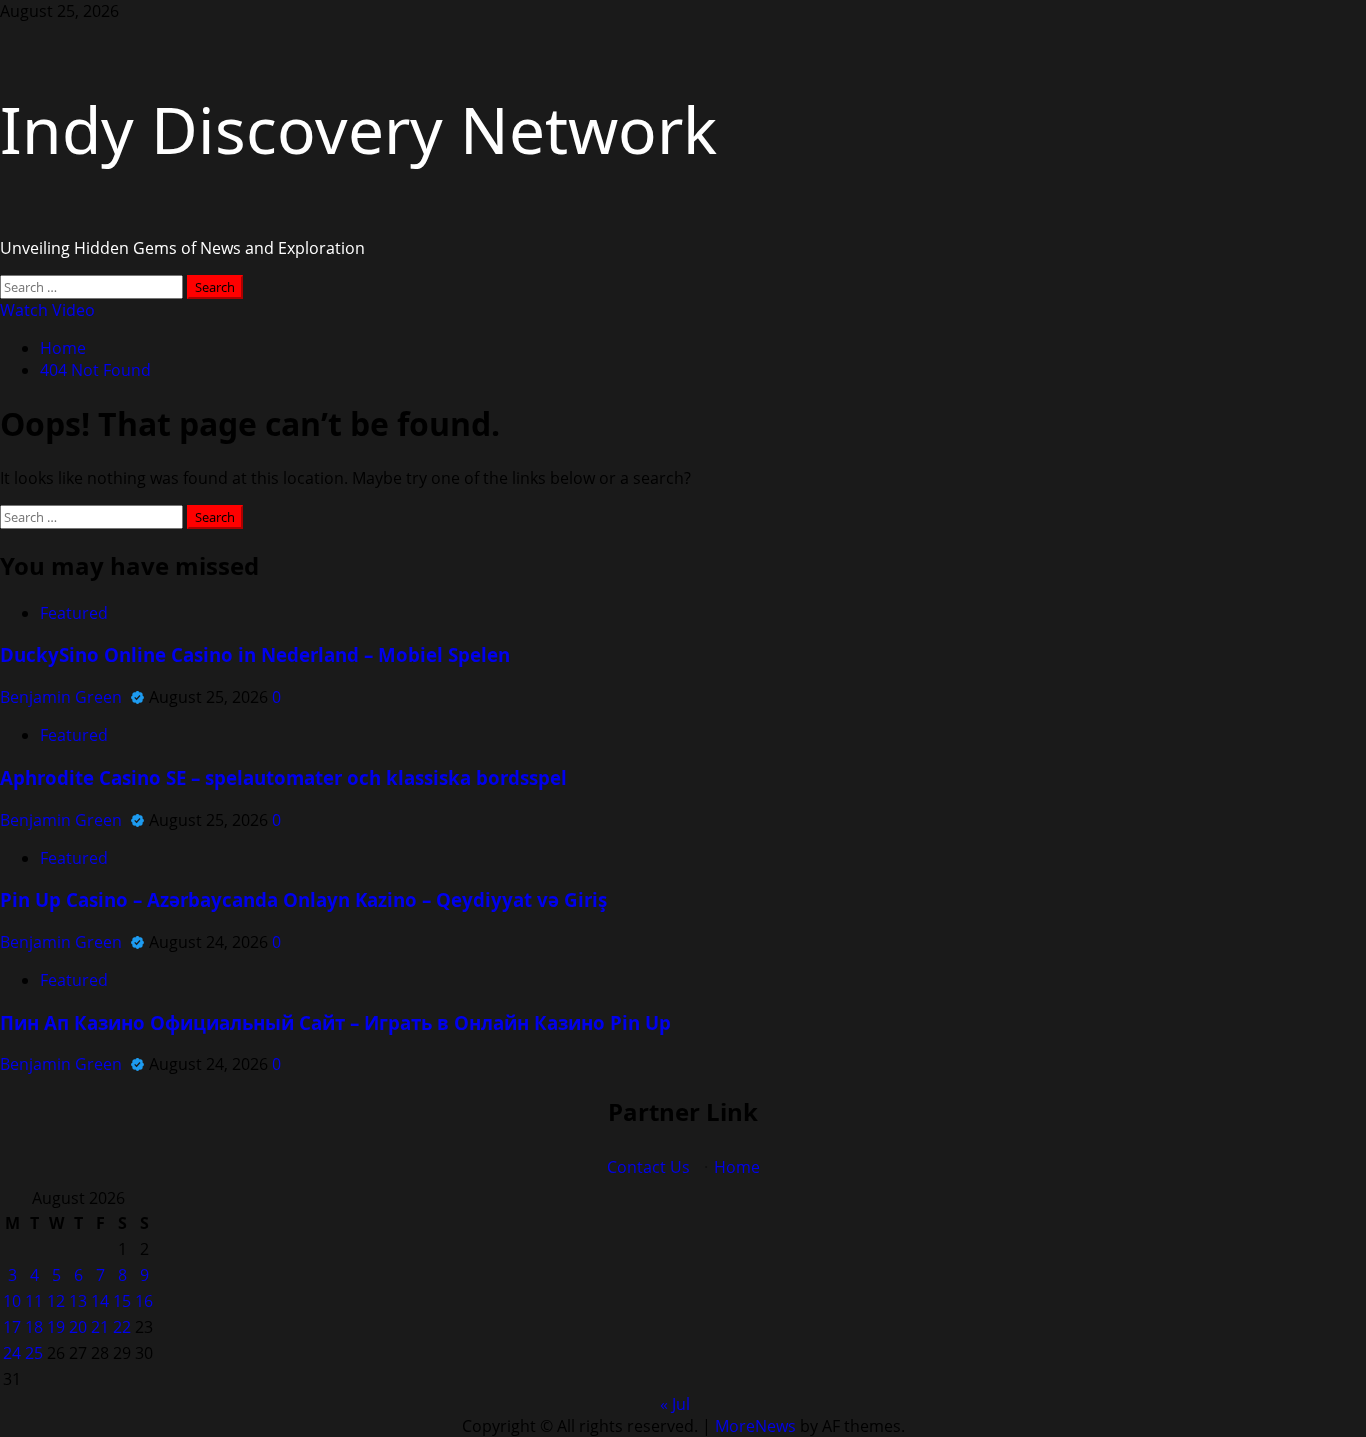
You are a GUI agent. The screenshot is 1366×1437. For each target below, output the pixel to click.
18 (34, 1327)
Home (737, 1167)
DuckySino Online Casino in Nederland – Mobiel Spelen (255, 654)
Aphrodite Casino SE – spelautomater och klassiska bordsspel (283, 777)
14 (100, 1301)
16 (144, 1301)
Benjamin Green (63, 697)
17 (12, 1327)
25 (34, 1353)
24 (12, 1353)
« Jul (675, 1404)
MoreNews (755, 1426)
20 (78, 1327)
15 (122, 1301)
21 (100, 1327)
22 (122, 1327)
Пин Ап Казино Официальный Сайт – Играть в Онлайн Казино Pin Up (335, 1022)
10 (12, 1301)
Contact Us (648, 1167)
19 (56, 1327)
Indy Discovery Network (358, 129)
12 (56, 1301)
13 (78, 1301)
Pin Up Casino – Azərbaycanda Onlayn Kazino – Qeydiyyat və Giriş (303, 899)
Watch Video (47, 310)
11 (34, 1301)
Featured (74, 613)
